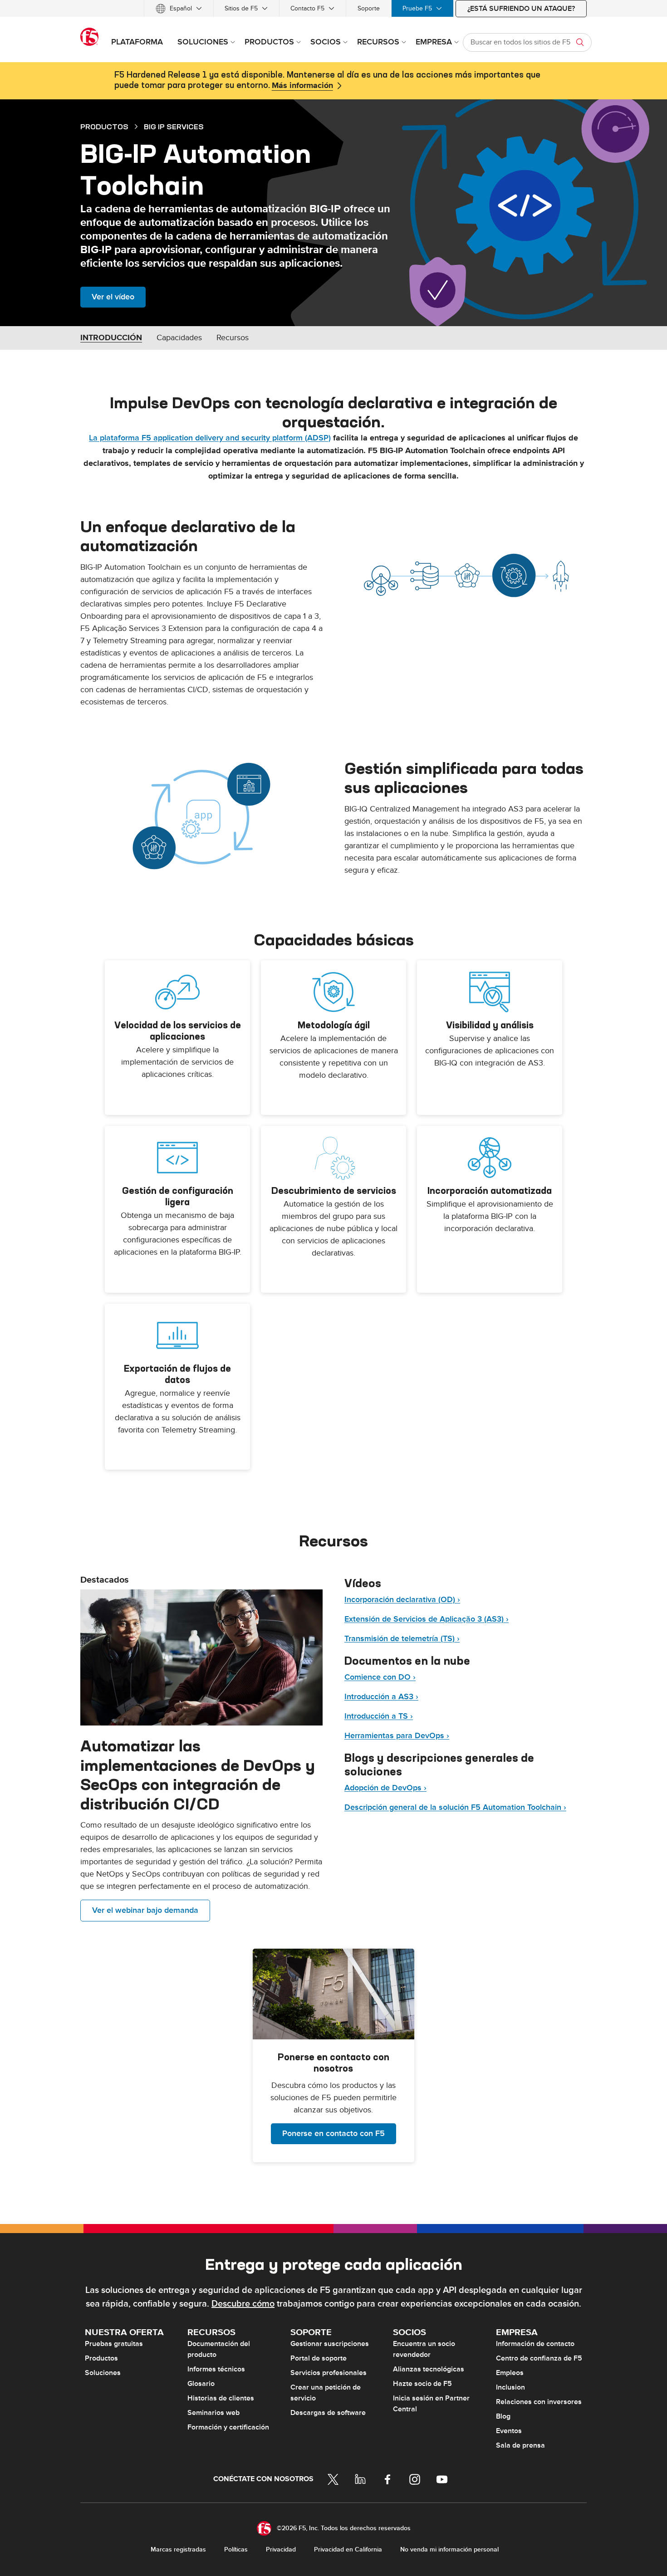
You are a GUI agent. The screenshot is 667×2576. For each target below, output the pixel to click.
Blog (503, 2416)
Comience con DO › (380, 1677)
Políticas (236, 2549)
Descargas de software (328, 2413)
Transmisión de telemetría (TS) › (402, 1639)
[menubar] (333, 8)
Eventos (509, 2431)
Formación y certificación (228, 2427)
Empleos (510, 2373)
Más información (302, 86)
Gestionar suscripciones (330, 2344)
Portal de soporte (319, 2358)
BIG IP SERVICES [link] (174, 127)
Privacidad (281, 2549)
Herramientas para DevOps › (397, 1736)
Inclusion (510, 2387)
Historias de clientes (221, 2398)
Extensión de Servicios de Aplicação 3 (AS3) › (427, 1619)
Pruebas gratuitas (114, 2344)
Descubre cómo (243, 2304)
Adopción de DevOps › (385, 1788)
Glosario (201, 2384)
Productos (101, 2358)
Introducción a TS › (379, 1716)
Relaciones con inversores (539, 2402)
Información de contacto (535, 2344)
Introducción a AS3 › (381, 1697)
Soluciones (103, 2373)
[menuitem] (179, 8)
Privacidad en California (348, 2549)
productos (104, 127)
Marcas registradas (178, 2549)
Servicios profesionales (329, 2373)
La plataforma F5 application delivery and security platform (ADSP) (210, 438)
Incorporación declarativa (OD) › (402, 1600)
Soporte (369, 8)
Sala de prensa (520, 2445)
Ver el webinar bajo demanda (145, 1910)
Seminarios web (213, 2413)
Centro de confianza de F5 (539, 2358)
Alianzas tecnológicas (429, 2369)
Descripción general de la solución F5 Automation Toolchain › (455, 1807)
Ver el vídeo (113, 297)
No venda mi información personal (449, 2549)
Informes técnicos (216, 2369)
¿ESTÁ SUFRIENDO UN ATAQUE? (521, 9)
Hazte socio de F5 (422, 2384)
